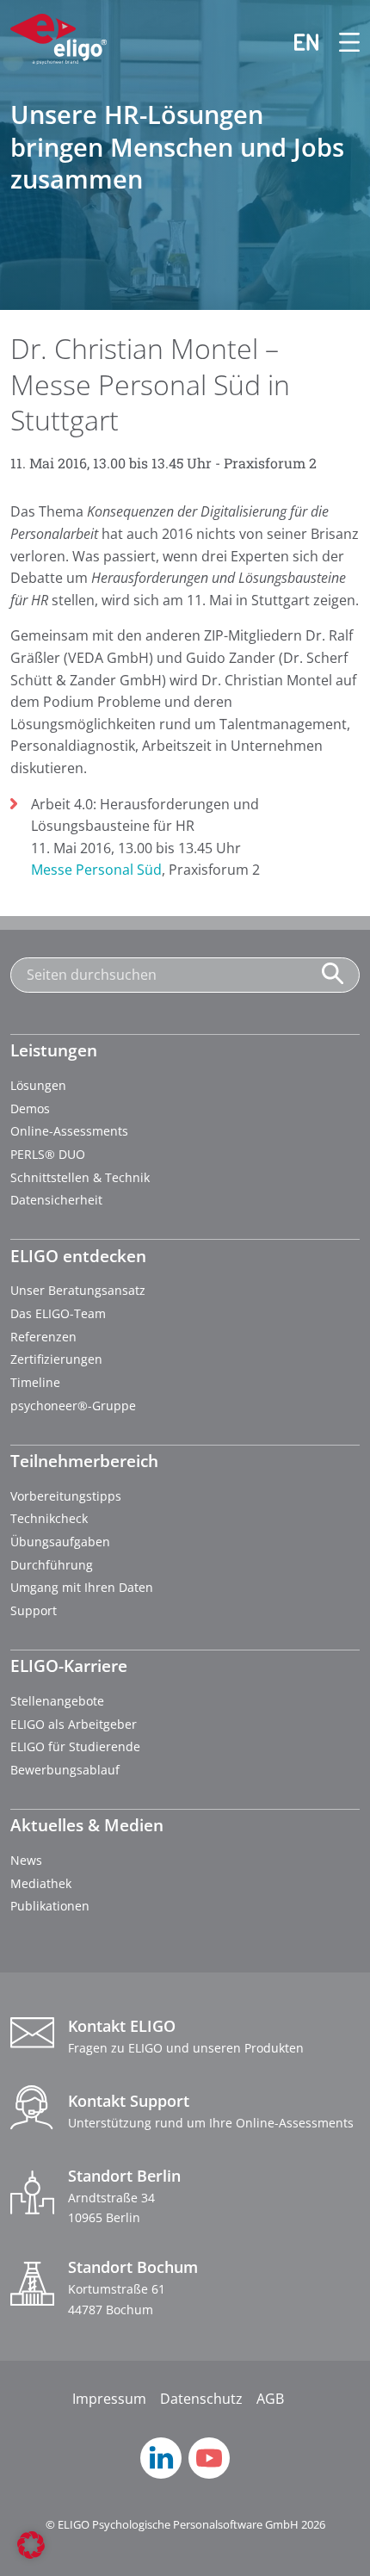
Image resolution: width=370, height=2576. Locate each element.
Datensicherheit (56, 1200)
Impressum (109, 2399)
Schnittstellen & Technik (80, 1177)
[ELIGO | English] (296, 42)
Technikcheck (49, 1518)
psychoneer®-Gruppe (73, 1406)
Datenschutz (201, 2399)
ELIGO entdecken (78, 1256)
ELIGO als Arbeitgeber (74, 1724)
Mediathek (41, 1883)
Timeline (35, 1382)
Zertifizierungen (56, 1359)
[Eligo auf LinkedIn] (161, 2474)
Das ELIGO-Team (58, 1313)
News (26, 1860)
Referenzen (43, 1337)
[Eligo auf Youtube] (209, 2474)
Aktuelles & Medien (87, 1825)
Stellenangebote (57, 1701)
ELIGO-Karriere (69, 1666)
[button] (31, 2545)
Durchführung (52, 1565)
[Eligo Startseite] (59, 42)
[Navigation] (339, 42)
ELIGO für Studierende (75, 1746)
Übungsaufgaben (60, 1542)
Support (34, 1610)
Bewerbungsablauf (65, 1770)
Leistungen (54, 1050)
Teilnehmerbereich (84, 1461)
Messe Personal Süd (96, 870)
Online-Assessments (69, 1131)
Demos (30, 1108)
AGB (270, 2399)
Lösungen (38, 1085)
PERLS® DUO (48, 1154)
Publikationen (50, 1906)
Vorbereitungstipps (66, 1496)
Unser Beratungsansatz (78, 1290)
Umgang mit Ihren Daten (82, 1587)
